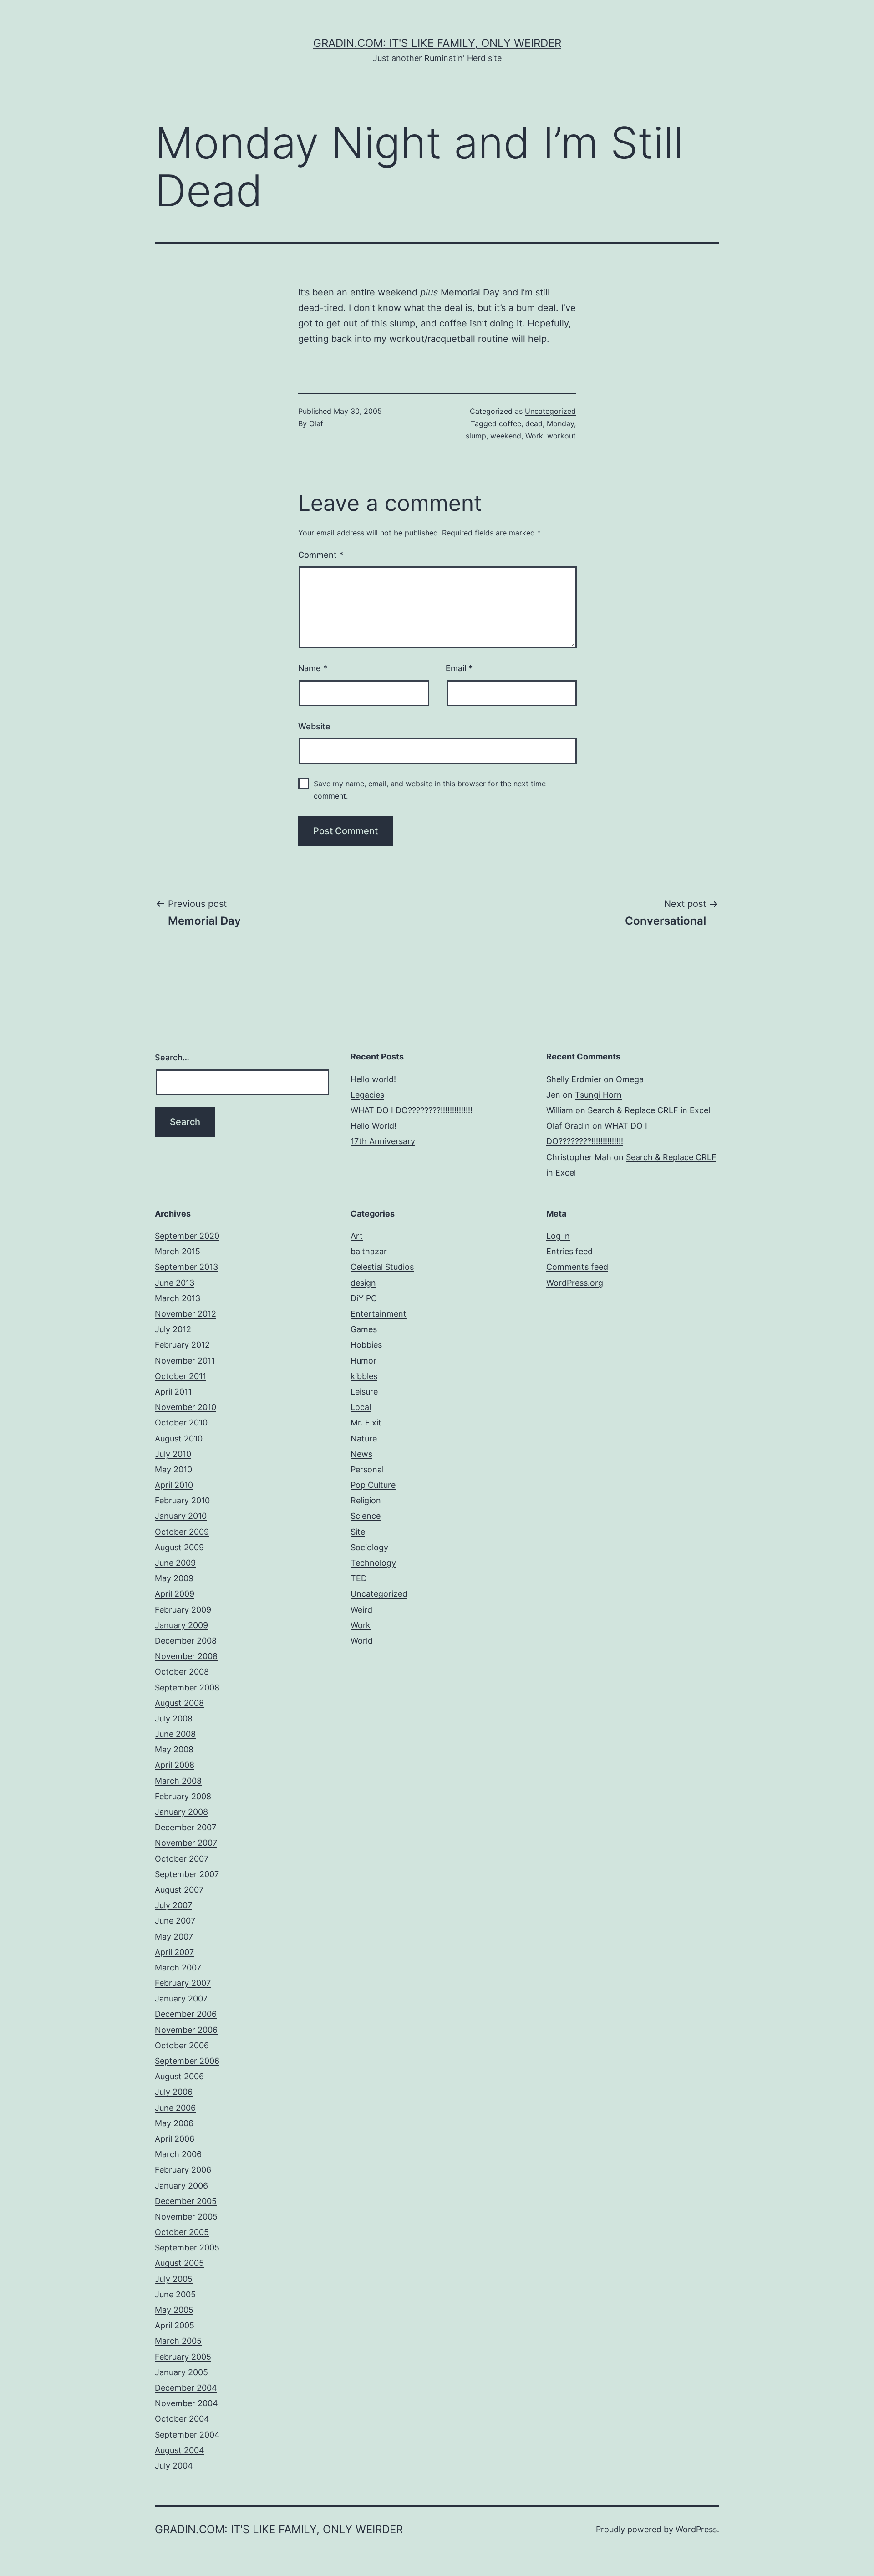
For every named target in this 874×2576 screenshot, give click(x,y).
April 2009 (175, 1594)
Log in (558, 1236)
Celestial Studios (382, 1267)
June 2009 (175, 1563)
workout (561, 436)
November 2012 (185, 1314)
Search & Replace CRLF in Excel (649, 1110)
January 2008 (181, 1812)
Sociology (369, 1547)
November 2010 (185, 1407)
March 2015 (178, 1251)
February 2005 (183, 2357)
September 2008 (187, 1688)
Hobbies (366, 1345)
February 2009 (183, 1610)
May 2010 (173, 1469)
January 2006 (181, 2186)
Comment (321, 555)
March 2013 (178, 1298)
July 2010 (173, 1454)
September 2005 (187, 2248)
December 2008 (186, 1641)
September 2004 (187, 2435)
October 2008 (182, 1672)
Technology (373, 1563)
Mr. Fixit (366, 1423)
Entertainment (379, 1314)
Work (534, 436)
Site (358, 1532)
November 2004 (186, 2403)
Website (314, 726)
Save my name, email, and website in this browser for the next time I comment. (432, 790)
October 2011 (180, 1376)
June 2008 (175, 1734)
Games (364, 1329)
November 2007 (186, 1843)
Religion (366, 1500)
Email (459, 668)
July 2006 (174, 2092)
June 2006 (175, 2108)
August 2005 (179, 2263)
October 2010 (181, 1423)
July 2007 (173, 1905)
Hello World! (373, 1126)
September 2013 (186, 1267)
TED (359, 1578)
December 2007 (185, 1827)
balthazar (369, 1251)
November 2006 (186, 2030)
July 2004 (174, 2466)
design (363, 1283)
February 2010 (182, 1500)
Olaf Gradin (568, 1126)
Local (361, 1407)
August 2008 (179, 1703)
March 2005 (178, 2341)
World (362, 1641)
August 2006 (179, 2076)
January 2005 (181, 2372)
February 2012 (182, 1345)
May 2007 (174, 1937)
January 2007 (181, 1998)
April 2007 (174, 1952)
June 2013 (175, 1283)
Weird (361, 1610)
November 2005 (186, 2217)
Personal (367, 1469)
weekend (506, 436)
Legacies (367, 1095)
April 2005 (175, 2325)
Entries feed (569, 1251)
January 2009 (181, 1625)
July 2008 (174, 1718)
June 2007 (175, 1921)
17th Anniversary (383, 1141)
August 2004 (180, 2450)
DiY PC (364, 1298)
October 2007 (182, 1859)
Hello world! (373, 1079)
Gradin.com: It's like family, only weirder (437, 43)
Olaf (316, 423)
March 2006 (178, 2154)
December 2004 (186, 2388)
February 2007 (183, 1983)
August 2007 (179, 1890)
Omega (630, 1079)
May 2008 (174, 1749)
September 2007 (187, 1874)
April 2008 (175, 1765)
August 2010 (179, 1438)
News (361, 1454)
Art (357, 1236)
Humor (363, 1361)
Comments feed (577, 1267)
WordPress (696, 2529)
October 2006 (182, 2045)
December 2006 (186, 2014)
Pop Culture (373, 1485)
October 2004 (182, 2419)
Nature (364, 1438)
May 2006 (174, 2123)
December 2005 (186, 2201)
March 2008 (178, 1781)
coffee (510, 423)
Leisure (364, 1392)
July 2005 (174, 2279)
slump (476, 436)
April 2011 (173, 1392)
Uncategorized (550, 411)
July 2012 (173, 1329)
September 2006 (187, 2061)
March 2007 (178, 1968)
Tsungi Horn (598, 1095)
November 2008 (186, 1656)
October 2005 (182, 2232)
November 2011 (185, 1361)
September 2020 (187, 1236)
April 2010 (174, 1485)
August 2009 (179, 1547)
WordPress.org (575, 1283)
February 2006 (183, 2170)
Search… (172, 1057)
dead (534, 423)
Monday (560, 423)
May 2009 (174, 1578)
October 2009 (182, 1532)
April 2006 (175, 2139)
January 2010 (181, 1516)
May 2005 (174, 2310)
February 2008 (183, 1796)
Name (313, 668)
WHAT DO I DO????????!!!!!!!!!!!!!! (412, 1110)
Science (366, 1516)
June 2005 (175, 2294)
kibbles (364, 1376)
